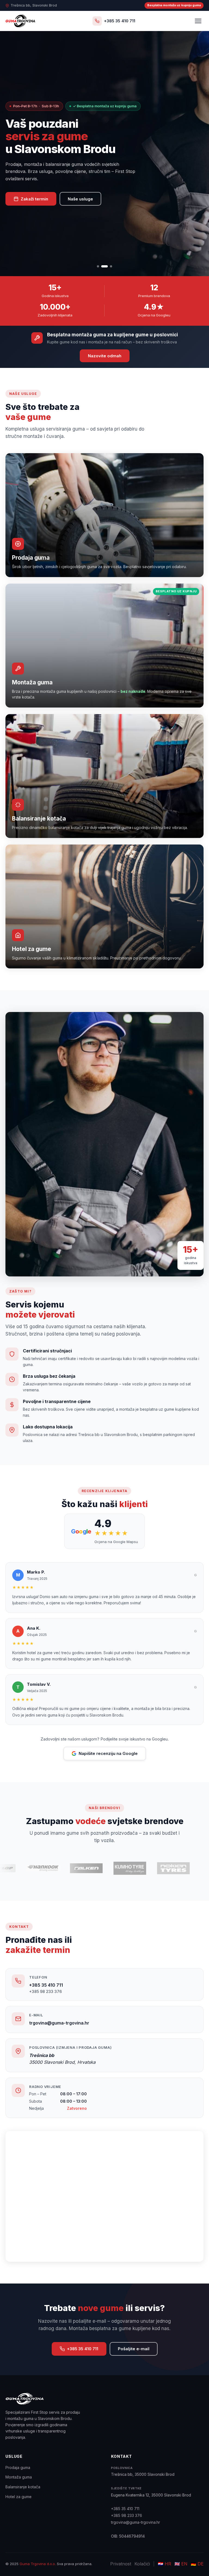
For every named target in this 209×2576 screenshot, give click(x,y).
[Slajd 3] (109, 266)
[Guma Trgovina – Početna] (20, 21)
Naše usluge (80, 199)
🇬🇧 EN (181, 2564)
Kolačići (142, 2564)
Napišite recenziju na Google (108, 1753)
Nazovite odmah (105, 356)
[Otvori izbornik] (198, 21)
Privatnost (121, 2564)
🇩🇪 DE (197, 2564)
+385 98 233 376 (45, 1991)
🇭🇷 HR (165, 2564)
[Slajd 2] (102, 266)
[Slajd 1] (98, 266)
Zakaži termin (34, 199)
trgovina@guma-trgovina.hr (59, 2023)
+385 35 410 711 (46, 1985)
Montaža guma (19, 2477)
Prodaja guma (18, 2467)
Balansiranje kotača (23, 2487)
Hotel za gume (19, 2497)
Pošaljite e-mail (134, 2349)
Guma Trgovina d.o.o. (38, 2564)
